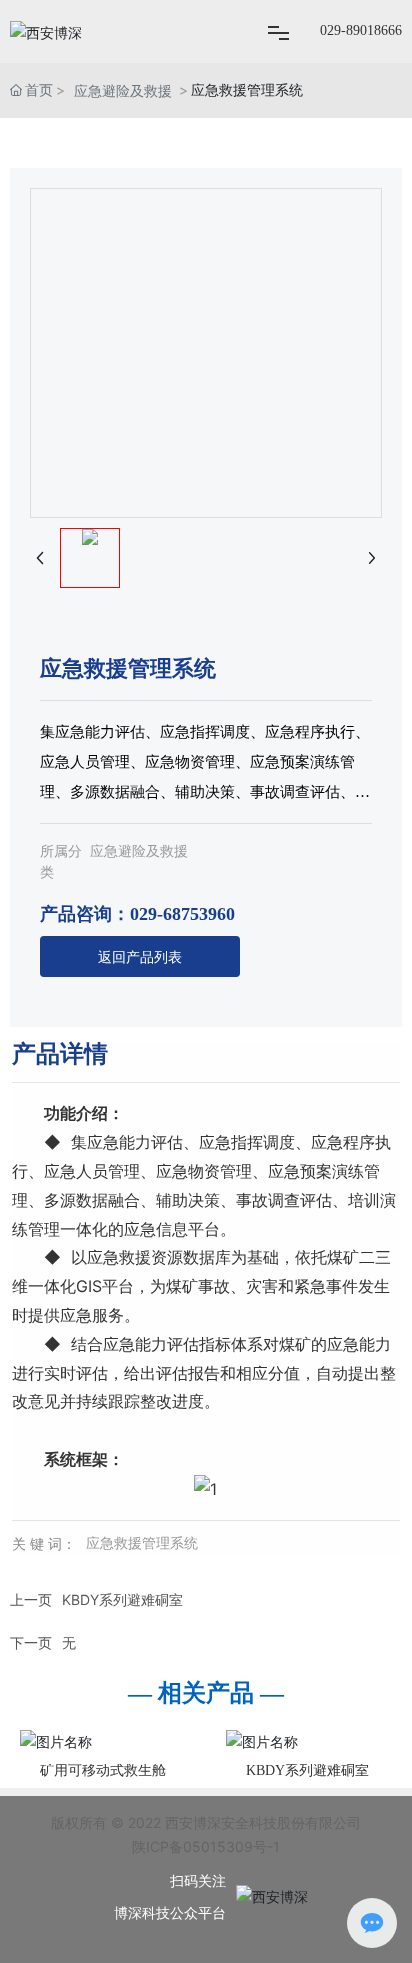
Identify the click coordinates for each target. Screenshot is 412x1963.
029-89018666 (361, 30)
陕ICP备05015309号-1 (206, 1846)
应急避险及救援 (123, 90)
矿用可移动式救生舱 (103, 1770)
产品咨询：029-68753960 (137, 914)
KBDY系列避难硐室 (122, 1599)
